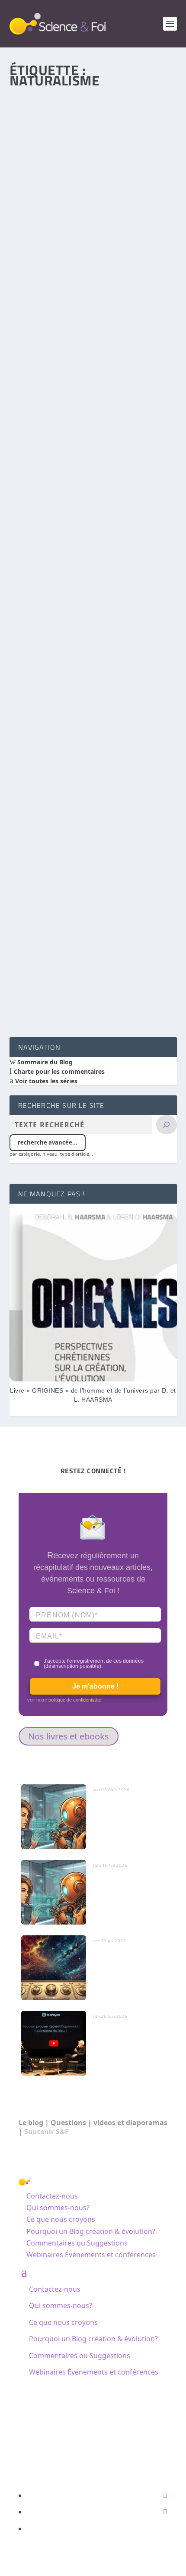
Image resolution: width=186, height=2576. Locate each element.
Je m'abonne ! (95, 1686)
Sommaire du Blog (44, 1062)
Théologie (117, 959)
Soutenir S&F (46, 2132)
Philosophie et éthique (124, 232)
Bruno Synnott (45, 959)
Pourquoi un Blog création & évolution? (91, 2231)
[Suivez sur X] (165, 2512)
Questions (68, 2123)
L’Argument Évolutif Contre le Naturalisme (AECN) (87, 215)
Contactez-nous (52, 2196)
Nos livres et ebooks (69, 1736)
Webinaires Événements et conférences (91, 2255)
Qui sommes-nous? (58, 2208)
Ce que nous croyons (61, 2219)
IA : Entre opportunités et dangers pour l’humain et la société (127, 1888)
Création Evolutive (127, 457)
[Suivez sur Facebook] (165, 2495)
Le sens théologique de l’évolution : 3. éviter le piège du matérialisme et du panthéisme (90, 440)
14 (138, 959)
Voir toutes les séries (45, 1081)
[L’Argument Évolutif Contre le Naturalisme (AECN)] (93, 143)
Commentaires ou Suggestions (77, 2243)
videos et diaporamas (130, 2123)
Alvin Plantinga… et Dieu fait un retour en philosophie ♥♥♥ (93, 747)
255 (23, 733)
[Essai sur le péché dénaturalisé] (93, 879)
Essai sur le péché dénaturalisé (68, 947)
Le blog (31, 2123)
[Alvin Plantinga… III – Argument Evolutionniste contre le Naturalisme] (93, 636)
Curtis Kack (41, 232)
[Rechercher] (167, 1125)
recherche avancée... (48, 1142)
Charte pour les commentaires (58, 1071)
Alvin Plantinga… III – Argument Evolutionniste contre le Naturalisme (77, 709)
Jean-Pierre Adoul (49, 726)
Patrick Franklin (46, 457)
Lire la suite (47, 289)
